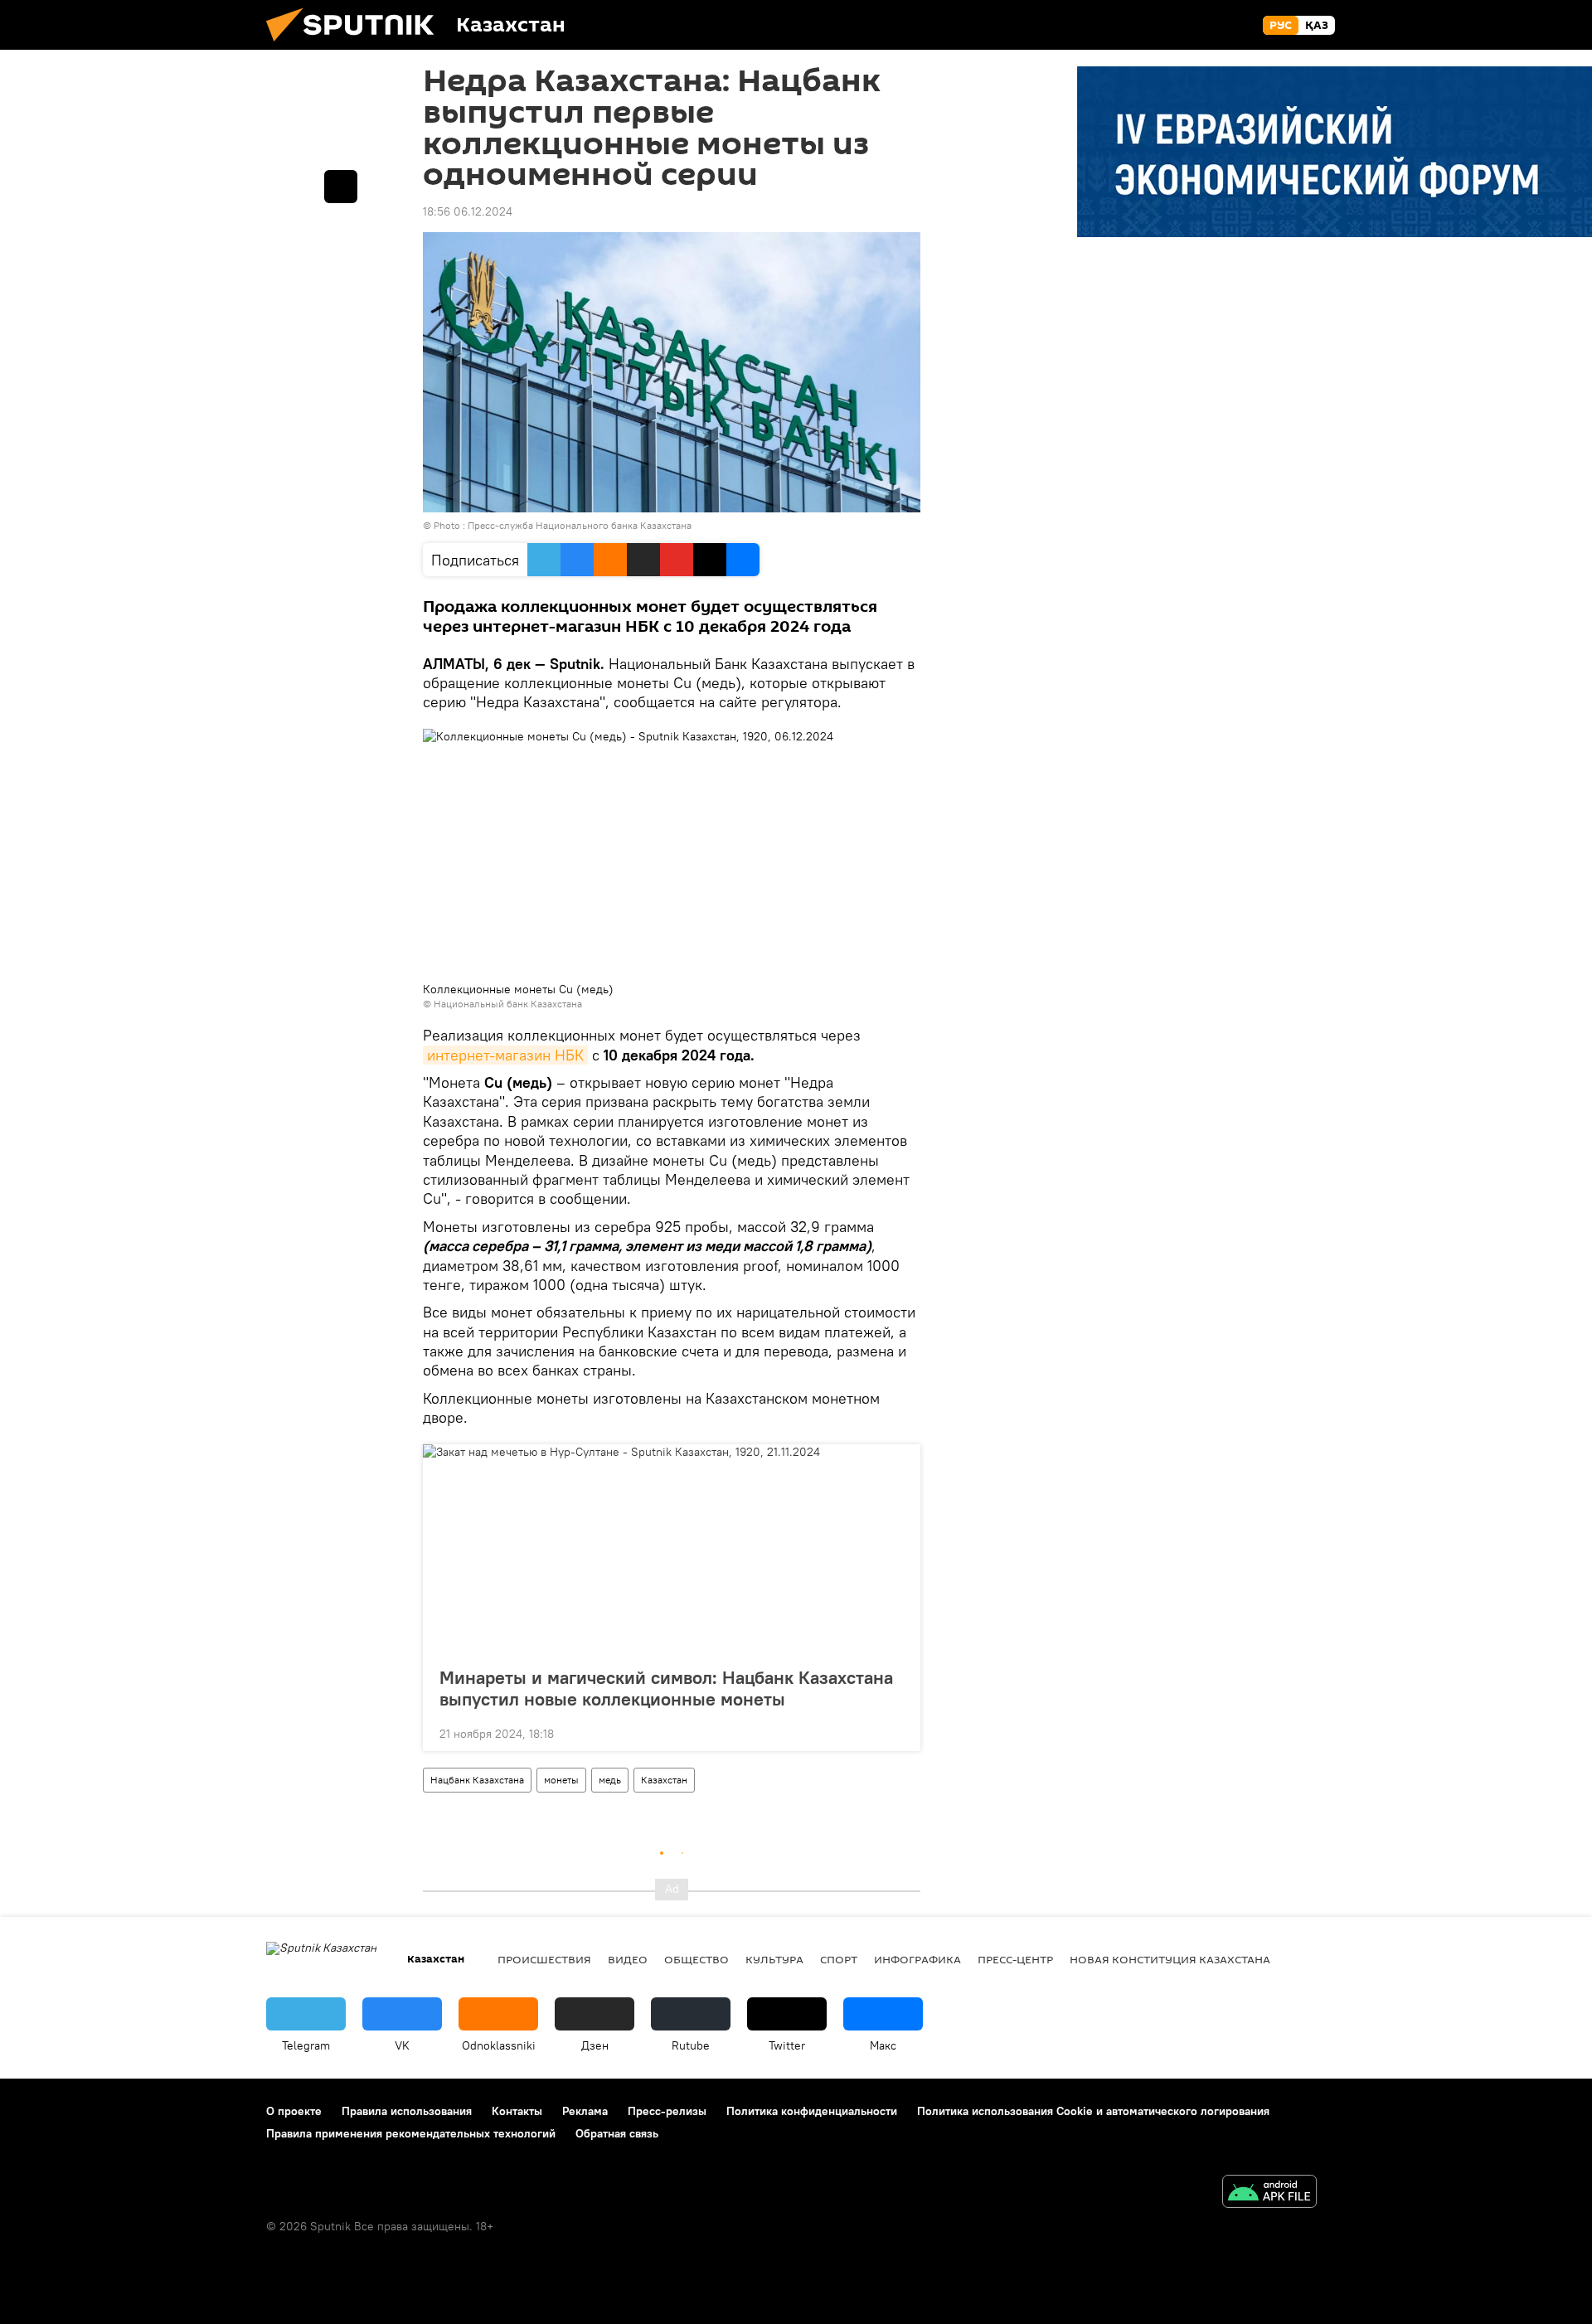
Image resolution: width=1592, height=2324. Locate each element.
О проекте (294, 2111)
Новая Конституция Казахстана (1170, 1959)
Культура (774, 1959)
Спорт (839, 1959)
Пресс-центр (1015, 1959)
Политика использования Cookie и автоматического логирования (1093, 2111)
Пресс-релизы (667, 2111)
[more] (895, 1732)
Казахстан (664, 1780)
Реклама (585, 2111)
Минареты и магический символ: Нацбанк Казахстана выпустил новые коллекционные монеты (666, 1688)
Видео (628, 1959)
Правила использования (407, 2111)
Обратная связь (617, 2133)
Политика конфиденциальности (812, 2111)
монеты (561, 1780)
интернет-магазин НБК (505, 1055)
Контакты (517, 2111)
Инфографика (917, 1959)
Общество (696, 1959)
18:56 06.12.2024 (468, 211)
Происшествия (544, 1959)
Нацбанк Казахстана (477, 1780)
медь (610, 1780)
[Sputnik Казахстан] (357, 46)
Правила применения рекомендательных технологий (411, 2133)
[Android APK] (1269, 2193)
